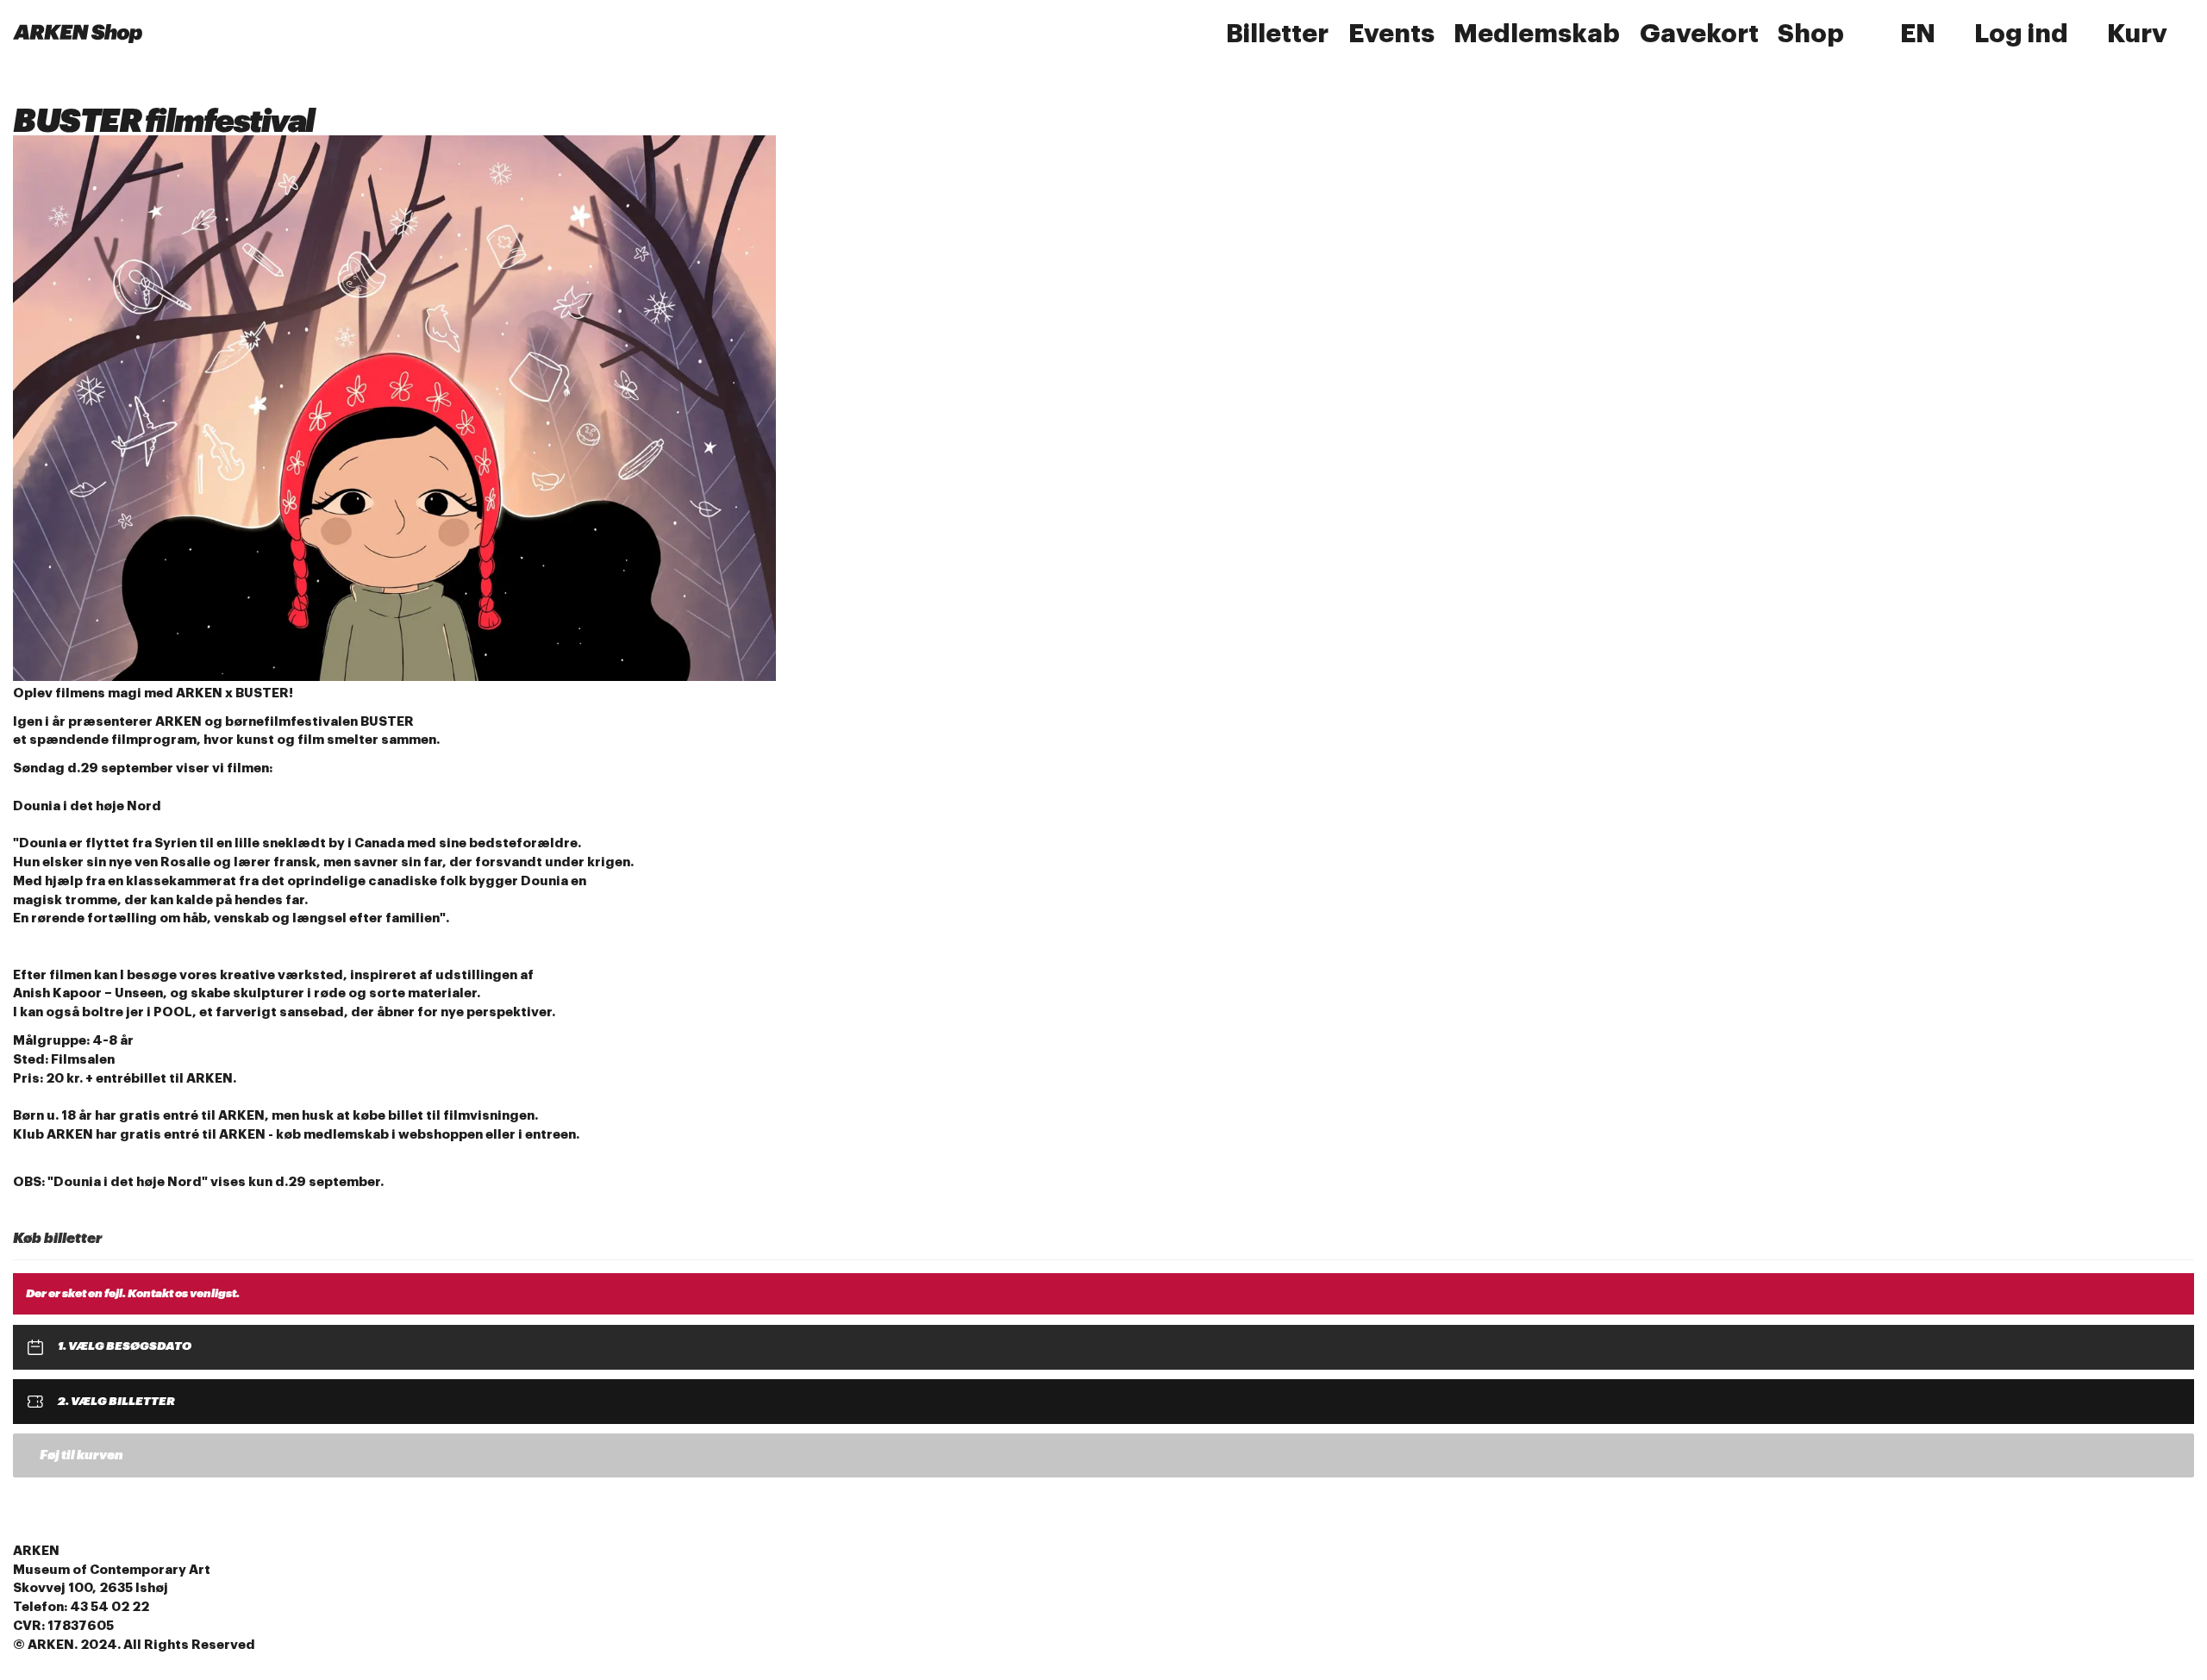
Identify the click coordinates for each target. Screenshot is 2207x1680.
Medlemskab (1537, 34)
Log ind (2021, 34)
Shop (1811, 34)
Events (1391, 34)
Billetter (1277, 34)
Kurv (2137, 34)
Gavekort (1699, 34)
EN (1918, 34)
